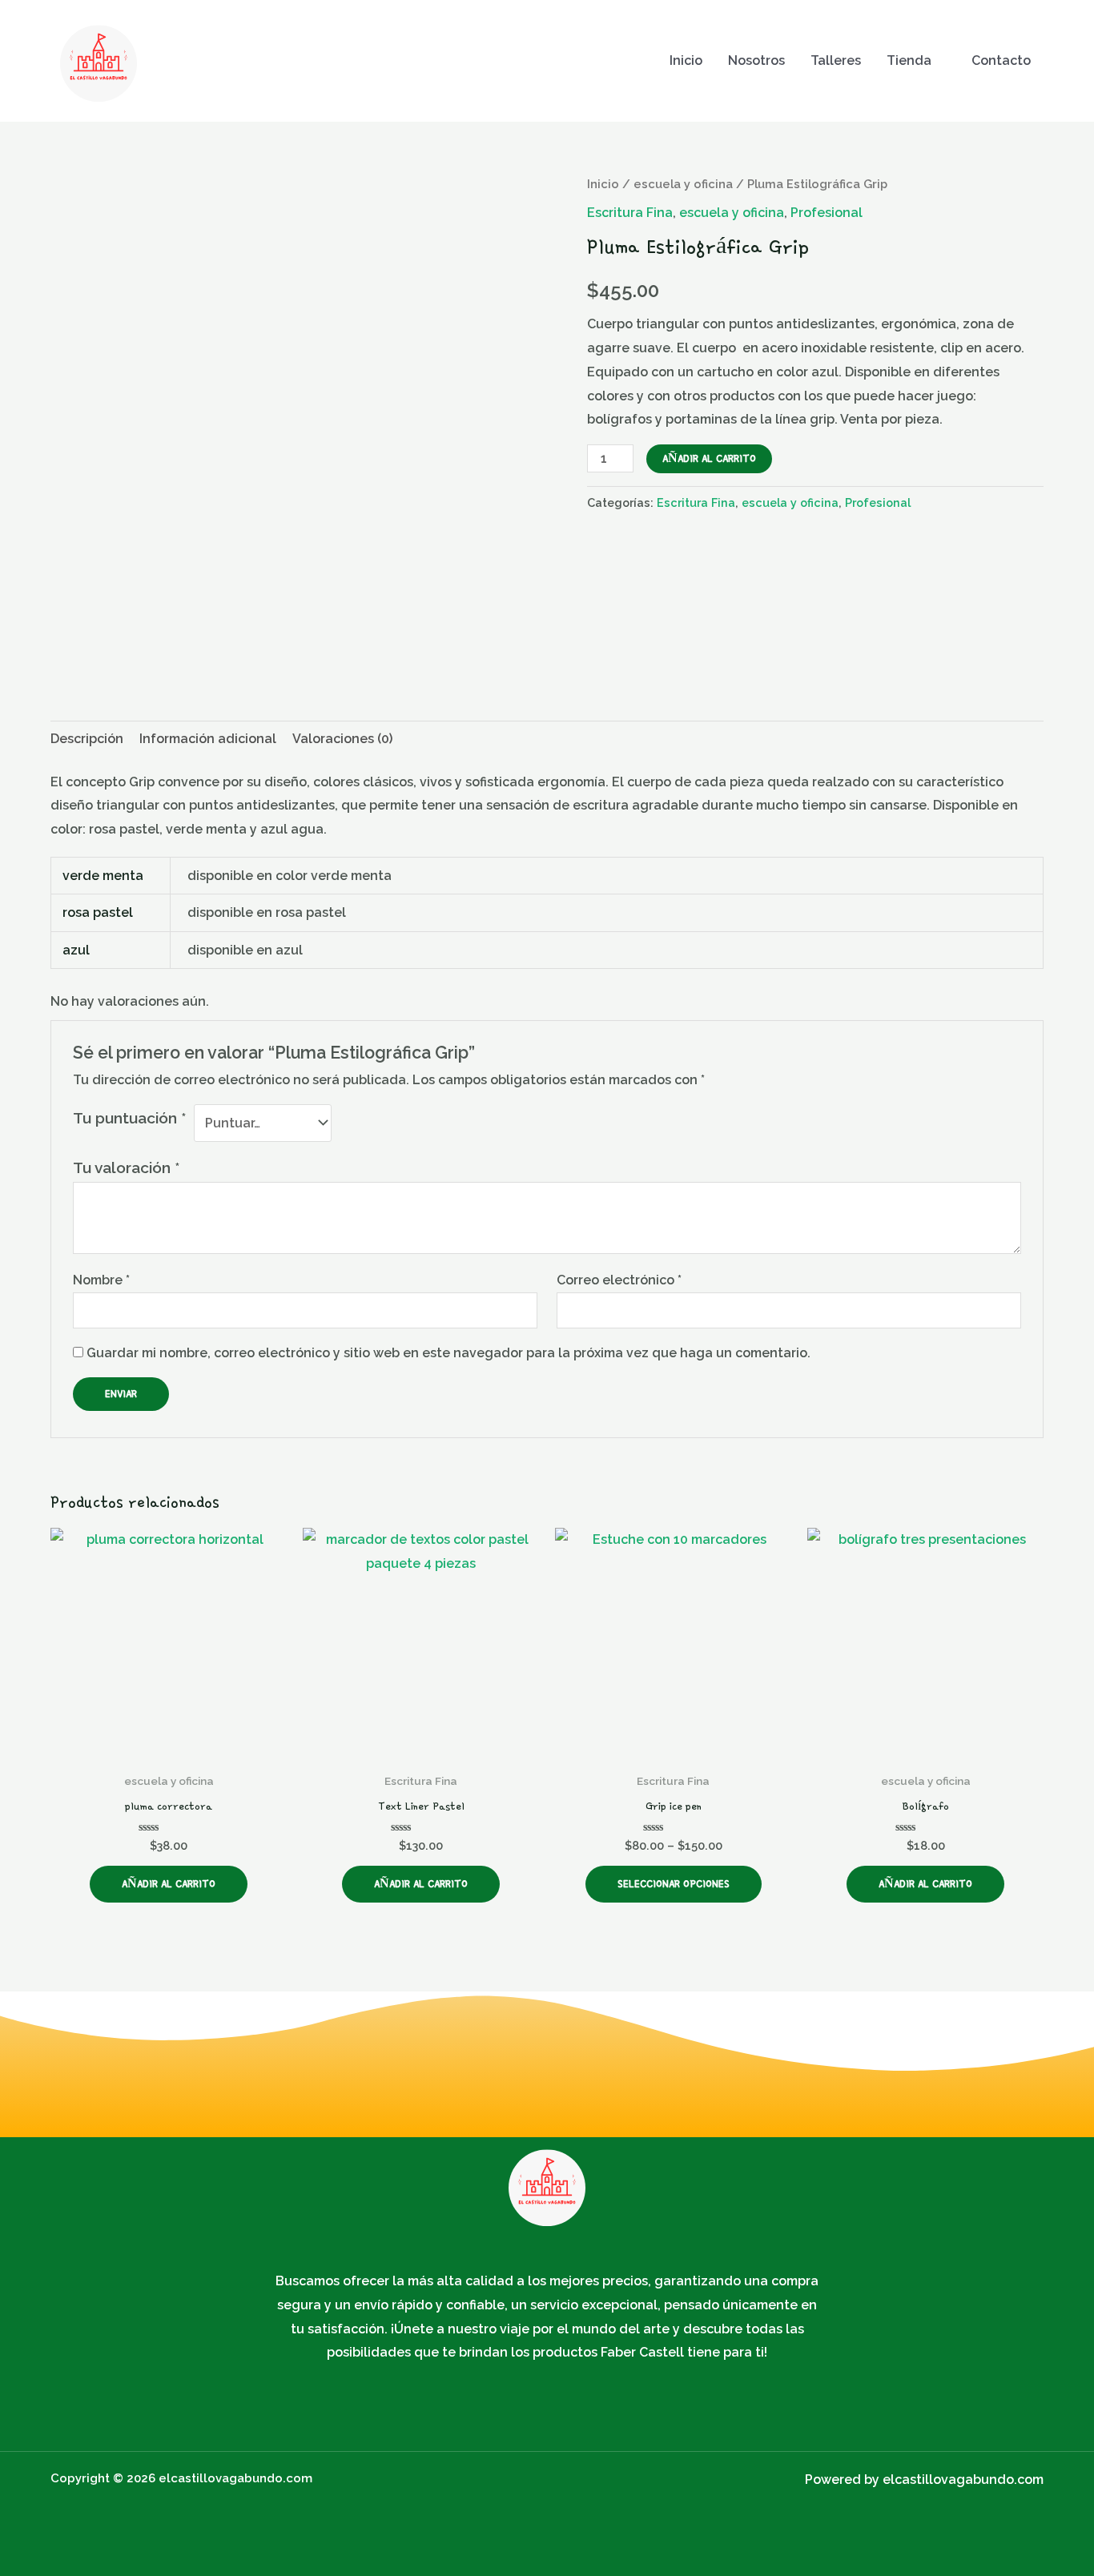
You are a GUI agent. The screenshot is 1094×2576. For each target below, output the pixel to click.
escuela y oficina (683, 184)
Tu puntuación (130, 1118)
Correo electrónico (619, 1280)
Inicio (686, 60)
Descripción (87, 739)
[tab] (87, 739)
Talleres (836, 60)
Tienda (909, 60)
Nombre (101, 1280)
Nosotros (756, 60)
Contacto (1001, 60)
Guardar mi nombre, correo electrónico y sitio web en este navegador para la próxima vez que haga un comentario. (448, 1353)
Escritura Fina (630, 213)
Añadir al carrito (709, 458)
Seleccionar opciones (674, 1884)
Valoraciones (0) (342, 739)
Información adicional (208, 739)
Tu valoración (127, 1167)
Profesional (827, 213)
